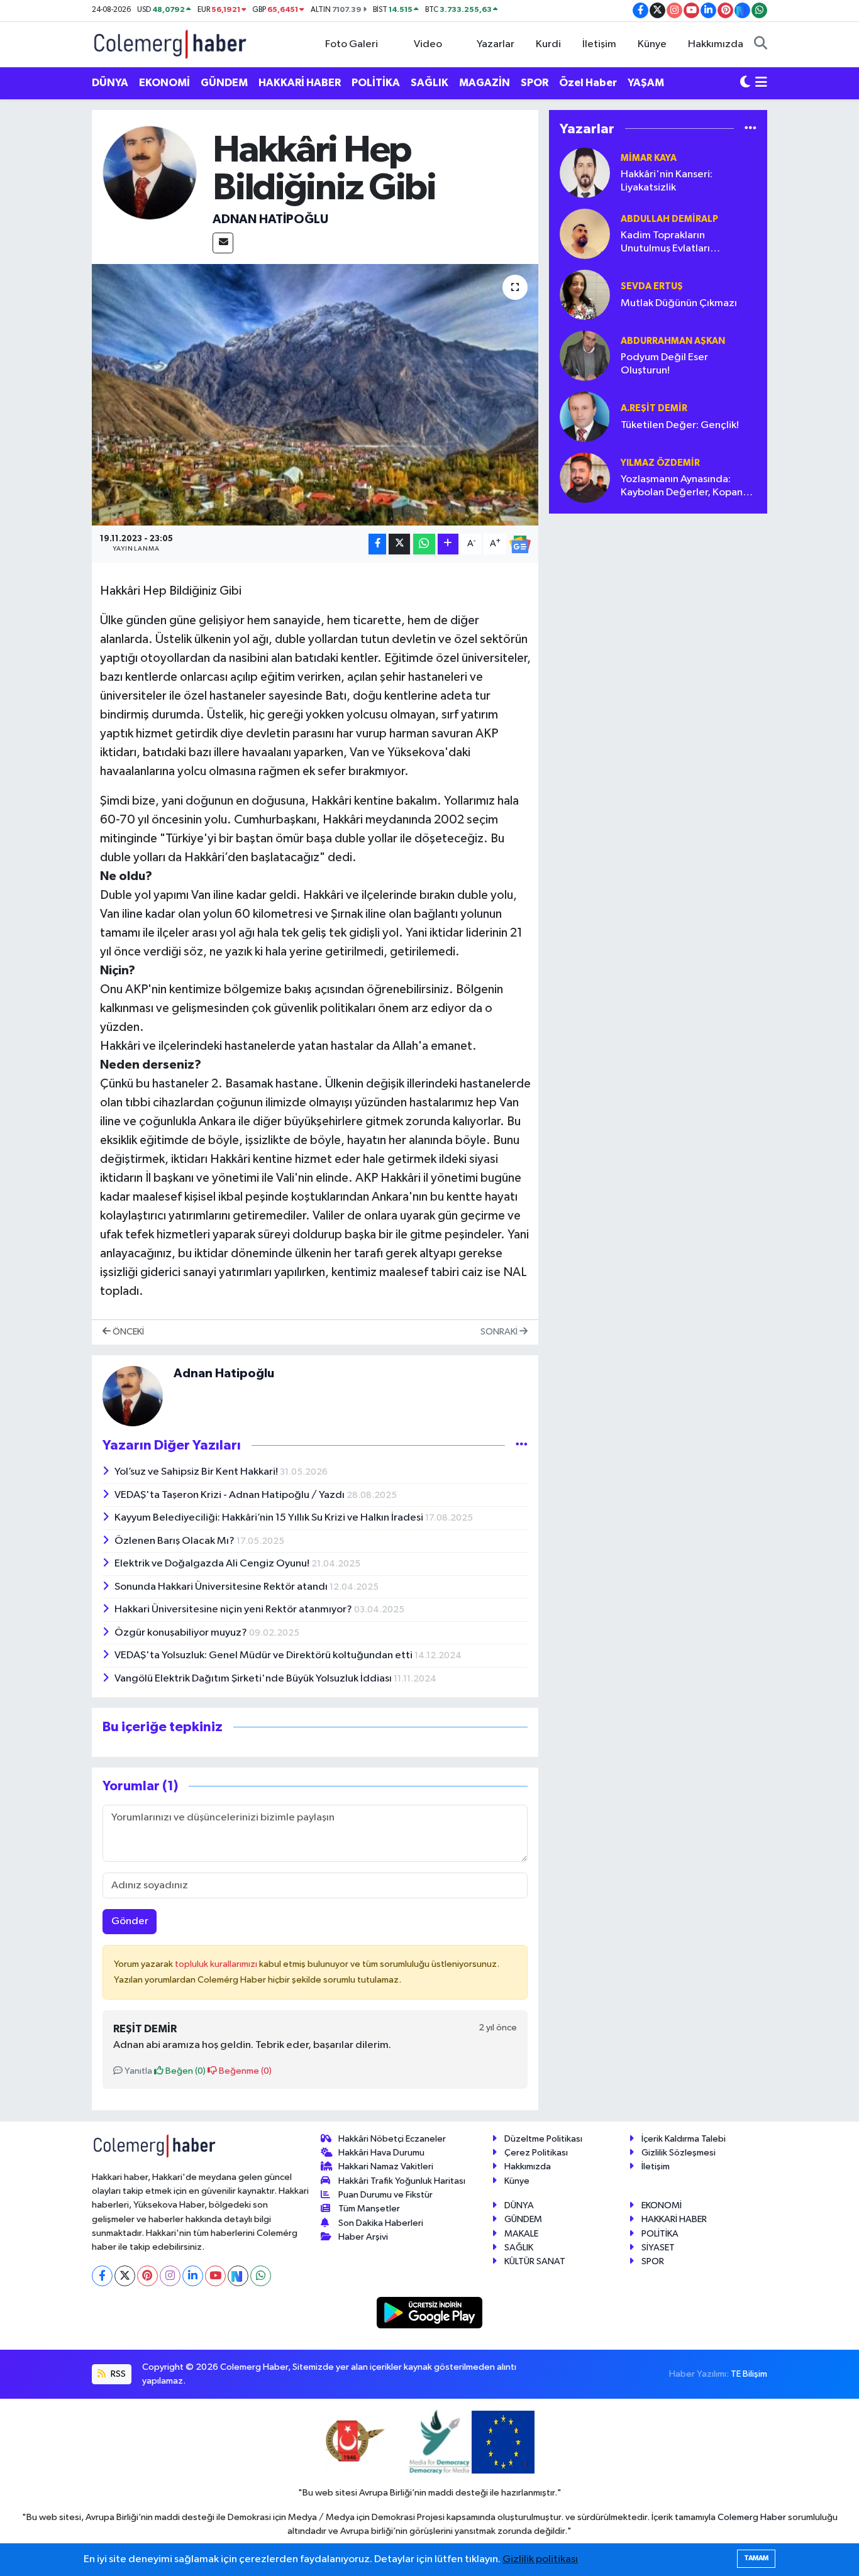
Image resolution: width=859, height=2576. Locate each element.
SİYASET (658, 2248)
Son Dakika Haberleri (381, 2223)
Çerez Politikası (536, 2153)
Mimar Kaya (649, 158)
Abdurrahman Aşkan (673, 341)
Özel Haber (588, 83)
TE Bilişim (749, 2374)
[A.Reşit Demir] (585, 416)
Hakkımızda (716, 44)
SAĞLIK (429, 83)
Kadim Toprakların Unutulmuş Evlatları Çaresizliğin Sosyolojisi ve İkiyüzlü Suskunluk (680, 243)
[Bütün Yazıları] (522, 1445)
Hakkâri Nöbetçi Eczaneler (392, 2139)
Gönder (130, 1921)
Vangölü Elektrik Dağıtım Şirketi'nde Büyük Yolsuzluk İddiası (254, 1679)
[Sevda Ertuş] (585, 294)
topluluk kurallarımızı (217, 1964)
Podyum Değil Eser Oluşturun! (664, 364)
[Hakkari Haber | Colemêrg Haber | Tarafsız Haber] (170, 44)
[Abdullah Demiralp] (585, 234)
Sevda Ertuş (652, 286)
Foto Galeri (352, 44)
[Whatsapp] (261, 2276)
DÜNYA (110, 83)
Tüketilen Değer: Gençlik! (680, 425)
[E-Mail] (223, 243)
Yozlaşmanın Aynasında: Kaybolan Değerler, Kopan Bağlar (682, 487)
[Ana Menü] (761, 83)
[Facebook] (102, 2276)
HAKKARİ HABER (300, 83)
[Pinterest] (147, 2276)
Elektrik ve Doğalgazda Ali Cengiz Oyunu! (213, 1564)
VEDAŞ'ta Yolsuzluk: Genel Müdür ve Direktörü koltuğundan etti (264, 1655)
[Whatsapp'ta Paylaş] (424, 544)
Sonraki (500, 1332)
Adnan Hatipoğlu (270, 219)
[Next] (238, 2276)
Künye (652, 44)
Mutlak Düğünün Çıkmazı (679, 303)
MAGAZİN (485, 83)
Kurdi (548, 44)
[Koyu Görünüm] (745, 83)
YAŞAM (646, 83)
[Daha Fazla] (448, 544)
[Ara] (761, 45)
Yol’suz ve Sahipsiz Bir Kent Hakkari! (197, 1472)
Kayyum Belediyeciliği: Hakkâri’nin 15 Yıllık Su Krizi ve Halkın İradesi (270, 1518)
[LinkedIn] (193, 2276)
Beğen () (185, 2071)
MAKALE (521, 2234)
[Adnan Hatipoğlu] (150, 173)
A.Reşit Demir (654, 408)
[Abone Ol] (520, 544)
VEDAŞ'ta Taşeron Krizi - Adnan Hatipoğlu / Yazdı (230, 1495)
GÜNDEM (224, 83)
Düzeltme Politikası (543, 2139)
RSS (117, 2374)
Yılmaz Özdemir (660, 463)
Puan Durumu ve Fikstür (385, 2195)
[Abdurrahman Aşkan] (585, 355)
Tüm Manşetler (369, 2209)
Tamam (756, 2558)
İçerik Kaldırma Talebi (684, 2139)
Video (428, 44)
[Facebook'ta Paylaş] (377, 544)
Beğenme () (244, 2071)
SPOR (535, 83)
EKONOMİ (164, 83)
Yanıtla (137, 2071)
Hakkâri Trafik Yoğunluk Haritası (402, 2181)
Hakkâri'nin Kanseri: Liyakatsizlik (667, 181)
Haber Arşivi (363, 2237)
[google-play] (430, 2312)
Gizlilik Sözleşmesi (679, 2153)
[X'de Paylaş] (399, 544)
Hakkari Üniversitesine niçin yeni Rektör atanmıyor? (234, 1610)
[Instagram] (170, 2276)
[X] (125, 2276)
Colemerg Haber (752, 2517)
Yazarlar (496, 44)
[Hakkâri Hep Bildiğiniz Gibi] (315, 395)
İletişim (599, 44)
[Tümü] (751, 129)
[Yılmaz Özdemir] (585, 477)
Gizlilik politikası (540, 2559)
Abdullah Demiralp (669, 219)
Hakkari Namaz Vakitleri (386, 2166)
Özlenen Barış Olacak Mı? (175, 1541)
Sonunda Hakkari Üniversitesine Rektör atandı (222, 1587)
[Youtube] (215, 2276)
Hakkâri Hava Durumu (381, 2153)
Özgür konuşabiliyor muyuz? (182, 1633)
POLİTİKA (376, 83)
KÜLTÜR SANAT (535, 2261)
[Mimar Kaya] (585, 173)
